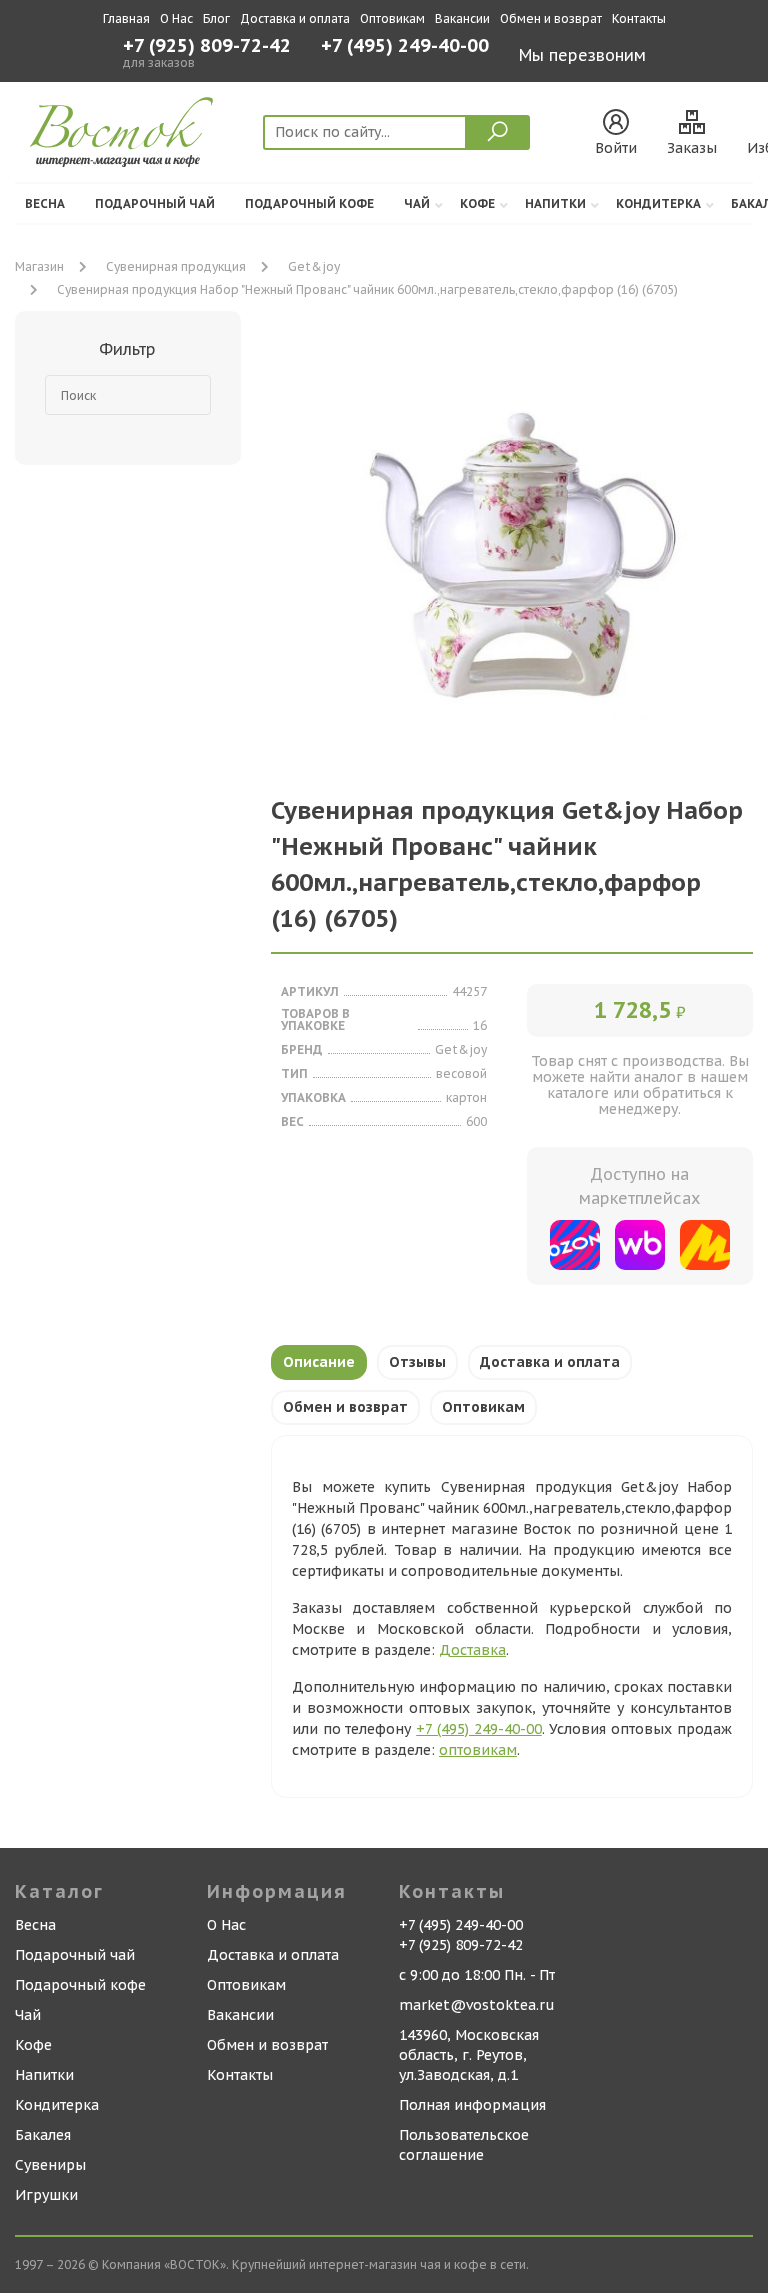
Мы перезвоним (582, 55)
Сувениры (50, 2165)
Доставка (472, 1650)
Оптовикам (392, 18)
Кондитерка (658, 203)
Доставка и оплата (295, 18)
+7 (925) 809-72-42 (207, 46)
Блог (216, 18)
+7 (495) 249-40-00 (405, 47)
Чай (417, 203)
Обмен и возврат (551, 18)
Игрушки (46, 2195)
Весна (45, 203)
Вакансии (462, 18)
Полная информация (472, 2105)
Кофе (477, 203)
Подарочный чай (155, 203)
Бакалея (43, 2135)
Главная (126, 18)
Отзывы (417, 1362)
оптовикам (478, 1750)
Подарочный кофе (309, 203)
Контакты (639, 18)
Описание (319, 1362)
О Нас (176, 18)
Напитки (555, 203)
